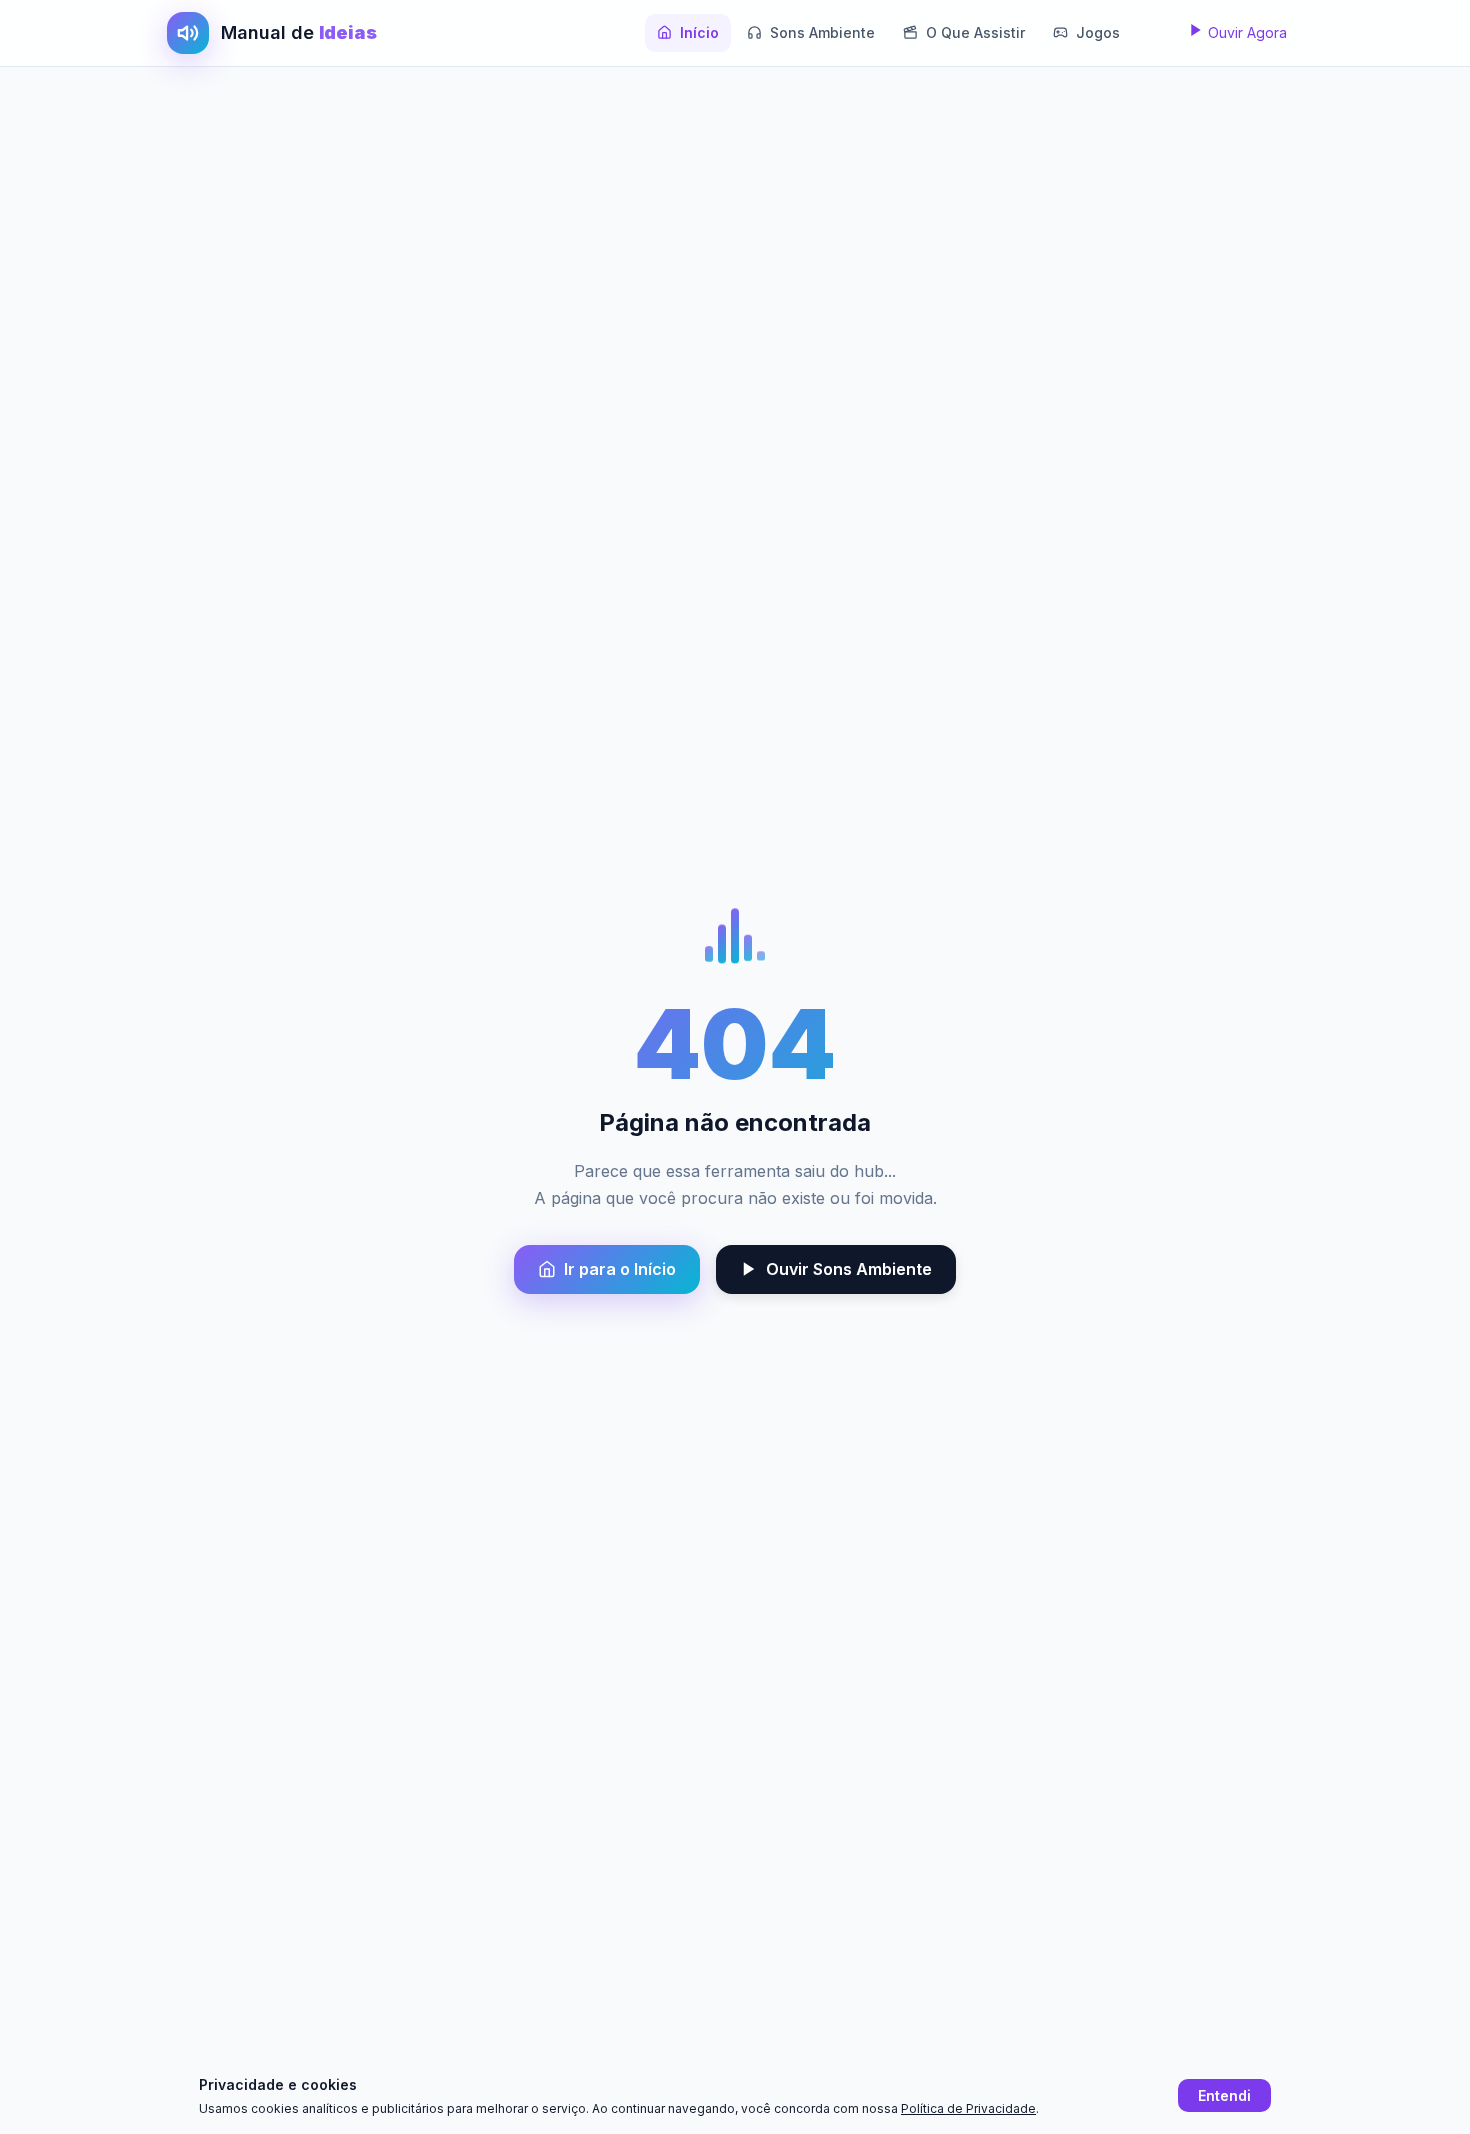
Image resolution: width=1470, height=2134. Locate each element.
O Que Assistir (975, 32)
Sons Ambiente (822, 32)
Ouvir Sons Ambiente (849, 1269)
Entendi (1224, 2095)
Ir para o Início (620, 1269)
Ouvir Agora (1245, 32)
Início (699, 32)
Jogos (1098, 32)
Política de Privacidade (968, 2108)
